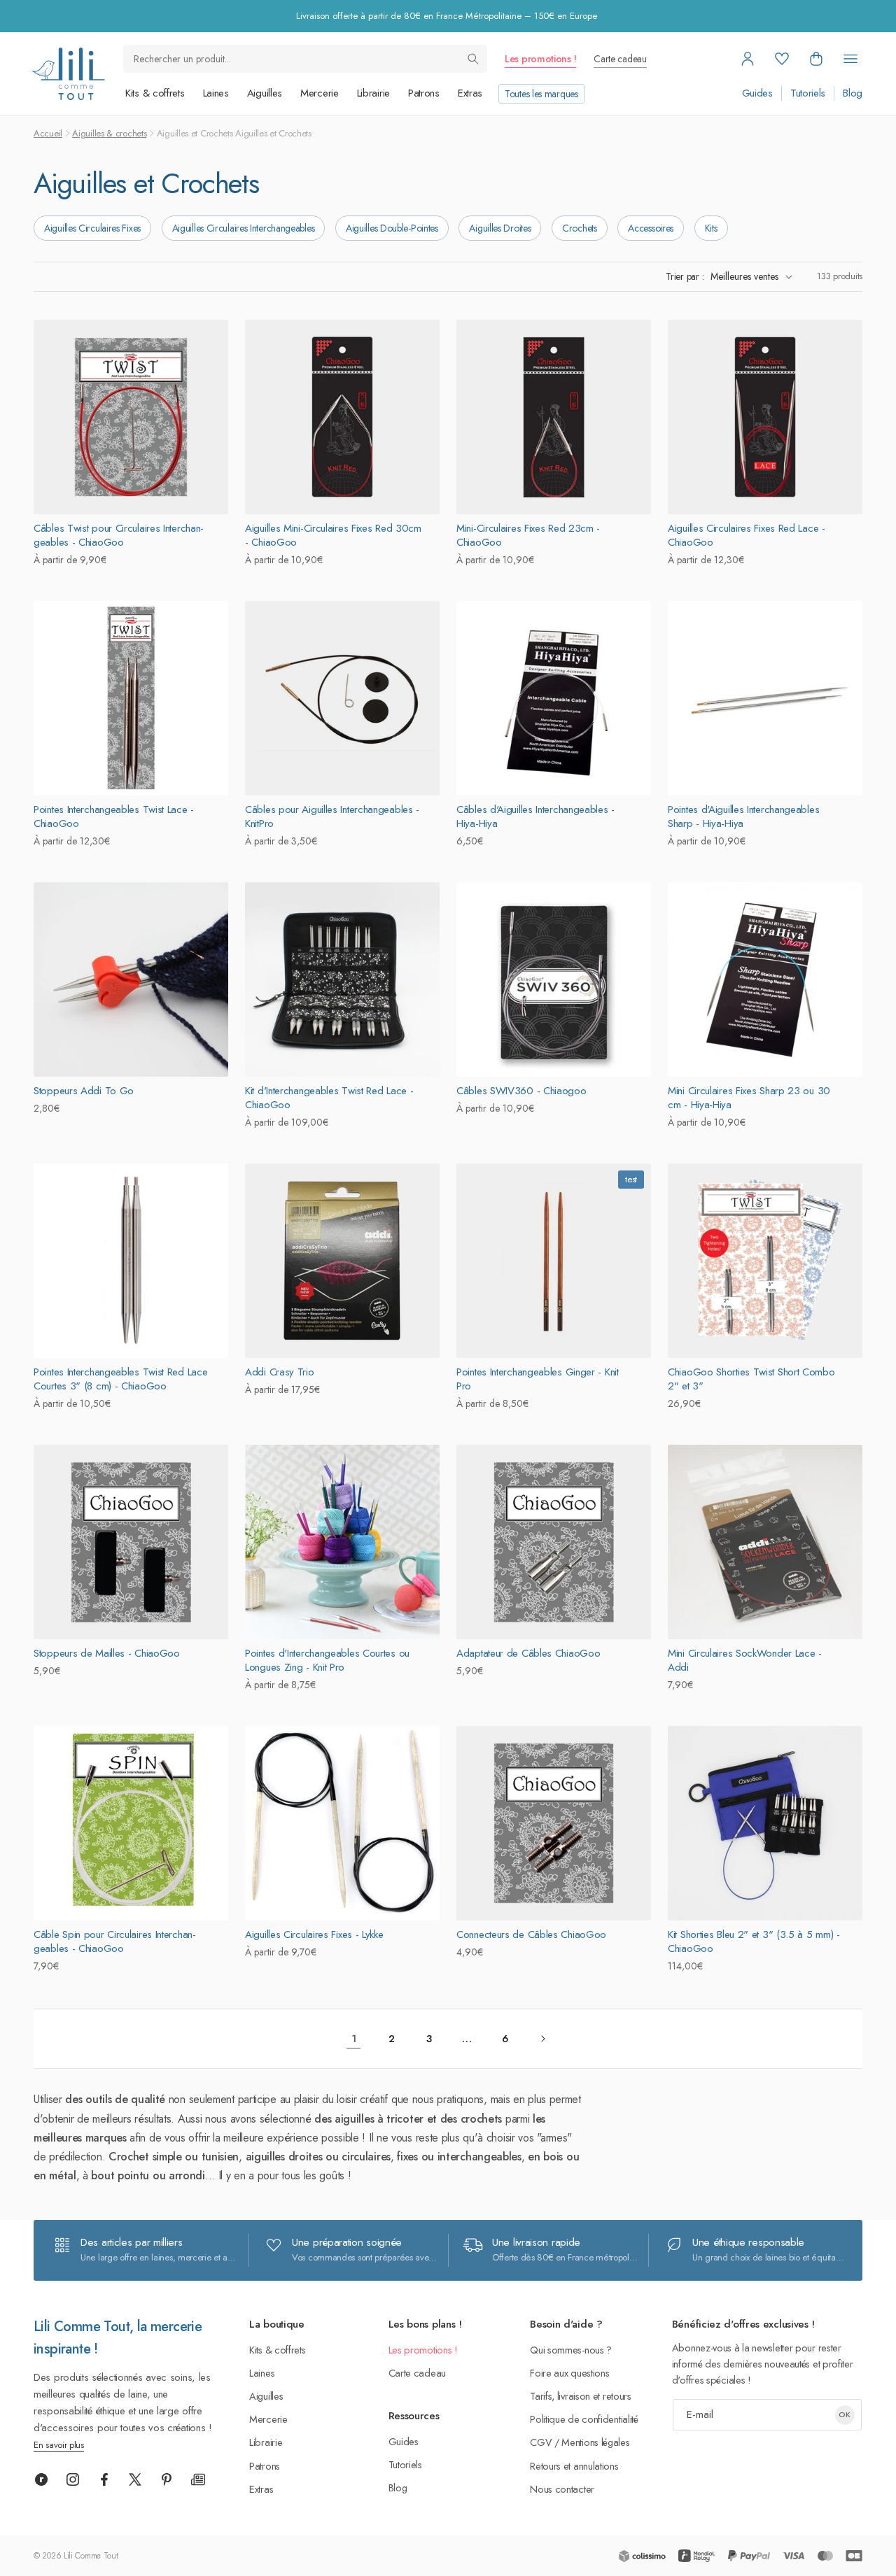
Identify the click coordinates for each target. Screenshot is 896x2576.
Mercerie (320, 93)
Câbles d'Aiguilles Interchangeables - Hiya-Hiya (535, 816)
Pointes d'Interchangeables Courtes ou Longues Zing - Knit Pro (327, 1660)
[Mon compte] (748, 59)
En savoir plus (59, 2445)
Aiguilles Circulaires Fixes (92, 228)
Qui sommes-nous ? (571, 2350)
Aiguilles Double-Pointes (392, 228)
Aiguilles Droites (500, 228)
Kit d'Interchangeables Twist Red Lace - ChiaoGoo (329, 1098)
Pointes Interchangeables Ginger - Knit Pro (538, 1379)
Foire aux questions (569, 2373)
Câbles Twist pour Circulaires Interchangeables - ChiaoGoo (119, 535)
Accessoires (651, 228)
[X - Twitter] (135, 2479)
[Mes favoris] (782, 59)
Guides (757, 93)
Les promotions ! (540, 59)
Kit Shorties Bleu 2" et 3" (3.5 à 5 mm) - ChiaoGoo (754, 1941)
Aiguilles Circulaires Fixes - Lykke (314, 1934)
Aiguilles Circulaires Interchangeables (244, 228)
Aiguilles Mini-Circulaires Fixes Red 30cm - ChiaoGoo (333, 535)
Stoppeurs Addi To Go (84, 1091)
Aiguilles (265, 93)
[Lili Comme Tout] (68, 74)
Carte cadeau (620, 59)
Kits (711, 228)
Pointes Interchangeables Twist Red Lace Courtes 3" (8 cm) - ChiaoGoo (120, 1379)
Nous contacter (562, 2489)
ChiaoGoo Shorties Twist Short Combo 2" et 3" (751, 1379)
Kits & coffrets (155, 93)
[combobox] (305, 59)
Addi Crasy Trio (280, 1372)
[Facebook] (104, 2479)
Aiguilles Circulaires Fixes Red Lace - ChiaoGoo (747, 535)
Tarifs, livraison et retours (581, 2396)
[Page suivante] (542, 2039)
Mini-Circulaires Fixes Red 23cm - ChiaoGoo (528, 535)
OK (845, 2414)
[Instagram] (73, 2479)
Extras (470, 93)
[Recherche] (473, 59)
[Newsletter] (198, 2479)
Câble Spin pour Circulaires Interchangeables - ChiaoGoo (115, 1941)
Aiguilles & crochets (109, 133)
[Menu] (850, 59)
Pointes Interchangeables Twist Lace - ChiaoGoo (114, 816)
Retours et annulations (574, 2466)
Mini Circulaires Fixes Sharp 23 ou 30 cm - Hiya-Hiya (749, 1098)
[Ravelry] (41, 2479)
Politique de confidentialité (584, 2419)
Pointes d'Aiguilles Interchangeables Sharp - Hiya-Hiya (743, 816)
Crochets (580, 228)
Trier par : (685, 276)
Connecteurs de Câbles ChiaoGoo (531, 1934)
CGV (541, 2442)
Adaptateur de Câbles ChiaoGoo (528, 1653)
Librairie (373, 93)
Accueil (48, 133)
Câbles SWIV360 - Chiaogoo (521, 1091)
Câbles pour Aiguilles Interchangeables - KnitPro (332, 816)
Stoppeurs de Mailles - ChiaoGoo (107, 1653)
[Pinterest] (167, 2479)
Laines (216, 93)
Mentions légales (595, 2442)
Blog (853, 93)
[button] (816, 59)
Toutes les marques (541, 94)
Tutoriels (808, 93)
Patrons (424, 93)
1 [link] (354, 2039)
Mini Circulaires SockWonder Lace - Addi (745, 1660)
